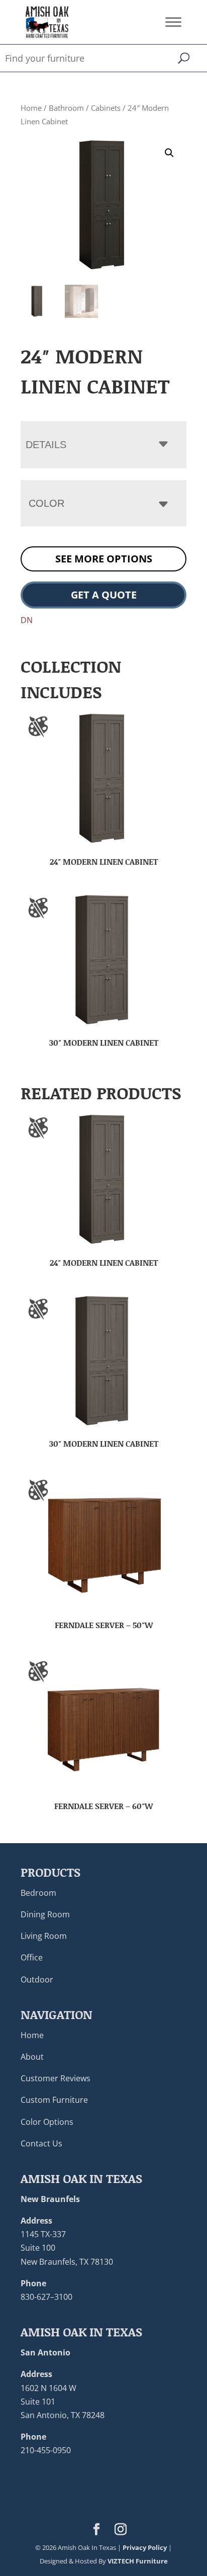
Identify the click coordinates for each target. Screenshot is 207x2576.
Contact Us (41, 2143)
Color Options (47, 2122)
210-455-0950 (46, 2450)
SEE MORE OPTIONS (104, 559)
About (32, 2057)
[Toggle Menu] (173, 22)
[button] (169, 153)
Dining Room (45, 1914)
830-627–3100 (46, 2297)
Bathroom (66, 108)
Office (32, 1957)
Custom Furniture (54, 2100)
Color (46, 503)
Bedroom (38, 1893)
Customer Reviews (56, 2078)
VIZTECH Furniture (138, 2561)
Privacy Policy (145, 2547)
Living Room (44, 1936)
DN (27, 620)
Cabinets (106, 108)
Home (31, 108)
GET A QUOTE (104, 595)
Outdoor (37, 1979)
